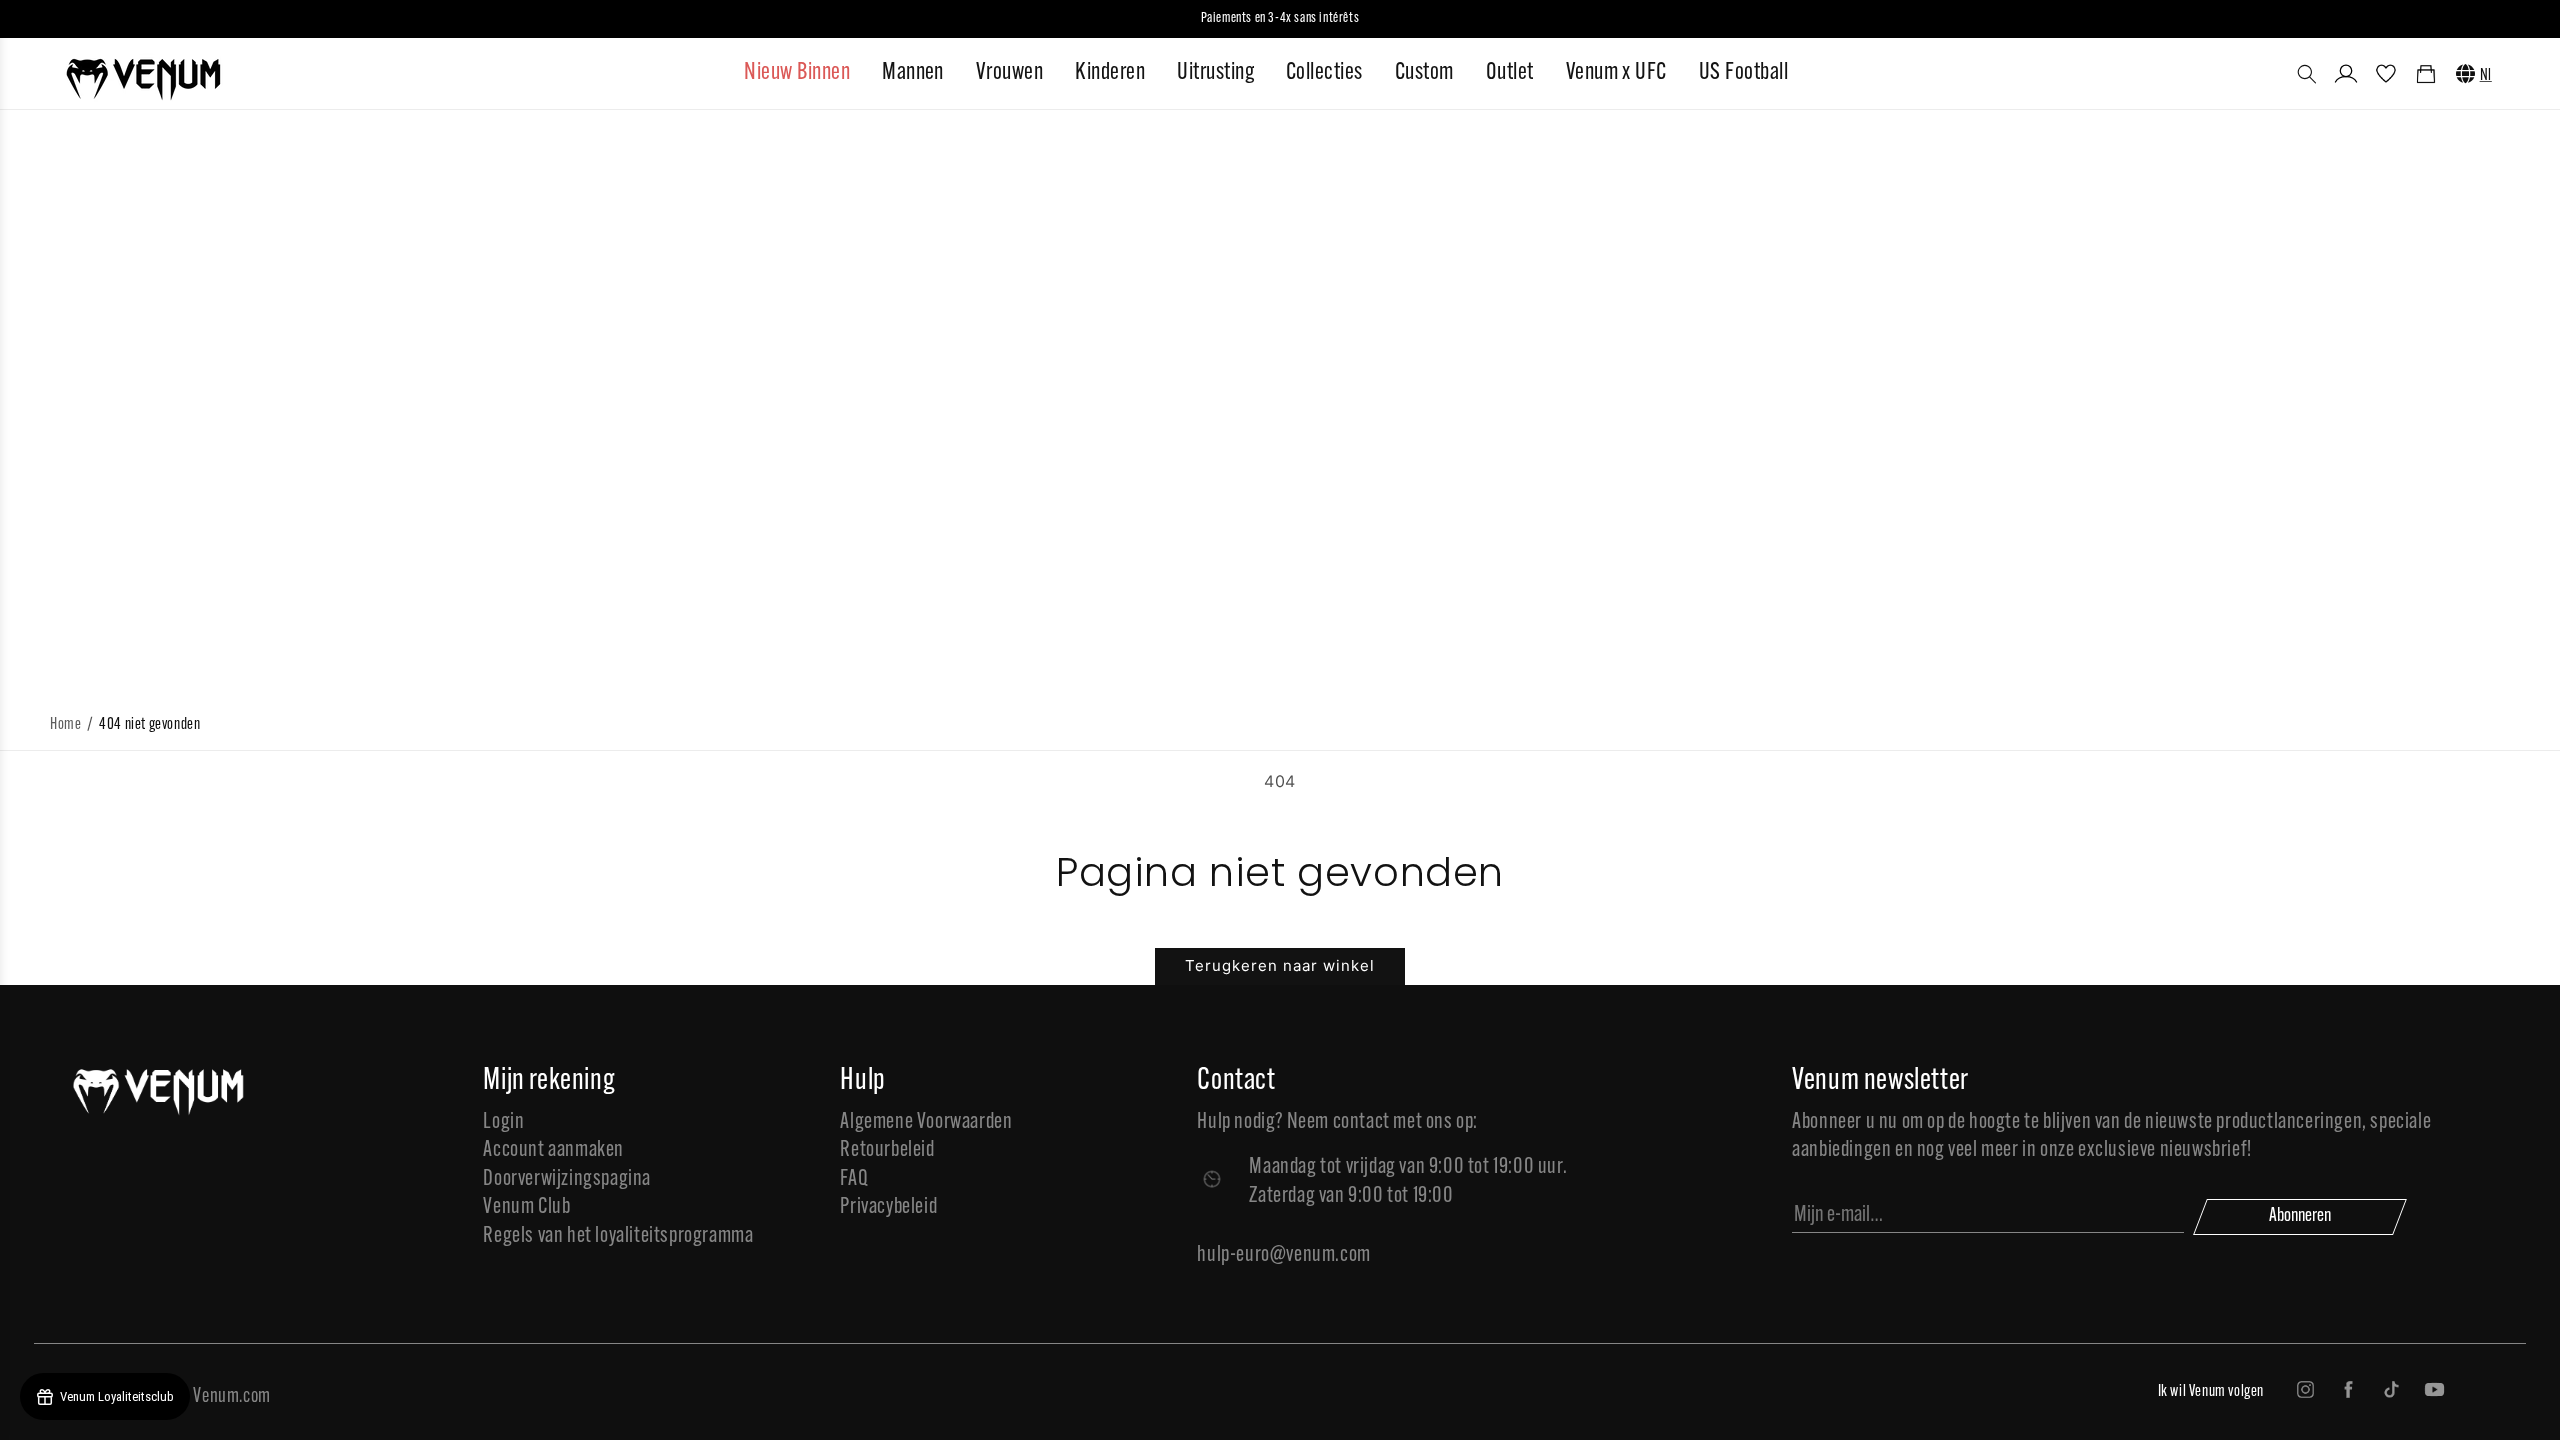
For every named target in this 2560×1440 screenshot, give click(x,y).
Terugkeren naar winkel (1280, 965)
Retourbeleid (887, 1150)
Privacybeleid (888, 1207)
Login (503, 1122)
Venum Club (526, 1207)
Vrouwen (1009, 73)
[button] (2307, 74)
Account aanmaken (553, 1150)
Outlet (1510, 73)
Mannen (913, 73)
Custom (1424, 73)
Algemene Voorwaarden (926, 1122)
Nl (2486, 76)
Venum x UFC (1616, 73)
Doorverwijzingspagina (567, 1179)
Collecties (1324, 73)
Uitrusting (1215, 73)
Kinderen (1110, 73)
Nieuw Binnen (797, 73)
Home (65, 725)
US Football (1743, 73)
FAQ (854, 1179)
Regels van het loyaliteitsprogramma (618, 1236)
